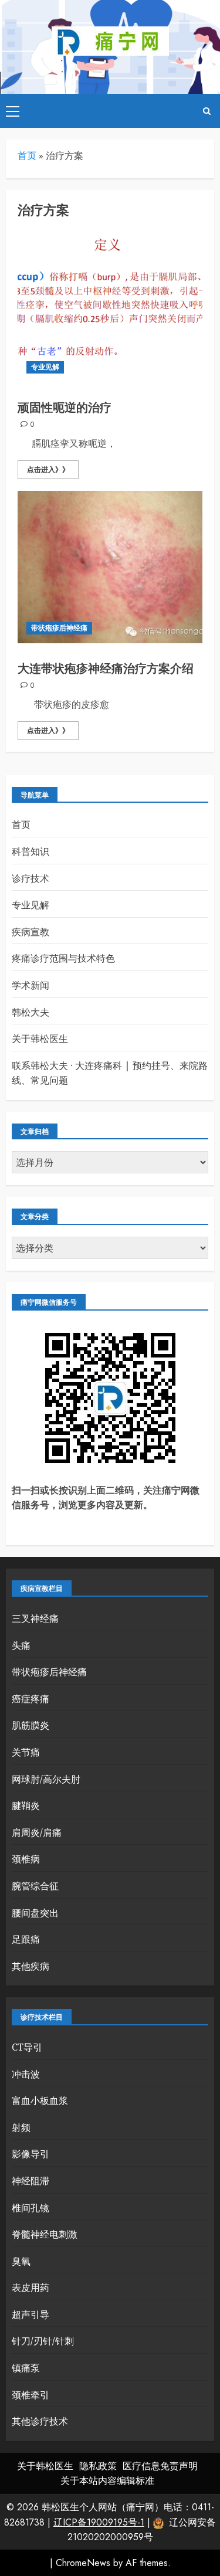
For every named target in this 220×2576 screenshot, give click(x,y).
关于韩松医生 (40, 1038)
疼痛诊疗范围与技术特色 (63, 958)
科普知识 (31, 851)
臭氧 (21, 2261)
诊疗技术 (31, 878)
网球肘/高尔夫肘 (46, 1779)
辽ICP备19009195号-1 (99, 2522)
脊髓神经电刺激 (45, 2234)
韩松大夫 (31, 1012)
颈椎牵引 (31, 2395)
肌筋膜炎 (31, 1725)
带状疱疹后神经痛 (59, 628)
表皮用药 (31, 2287)
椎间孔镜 (31, 2208)
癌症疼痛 (31, 1699)
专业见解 (45, 367)
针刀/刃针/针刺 (43, 2341)
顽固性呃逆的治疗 (65, 408)
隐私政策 (98, 2466)
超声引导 (31, 2314)
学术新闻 (31, 985)
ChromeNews (83, 2563)
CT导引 (27, 2047)
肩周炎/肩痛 (37, 1832)
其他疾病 (31, 1966)
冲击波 (26, 2074)
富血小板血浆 (40, 2100)
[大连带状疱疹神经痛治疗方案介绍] (110, 567)
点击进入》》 (48, 470)
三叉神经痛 (35, 1618)
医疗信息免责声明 (160, 2466)
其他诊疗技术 (40, 2421)
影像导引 (31, 2154)
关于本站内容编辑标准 (107, 2481)
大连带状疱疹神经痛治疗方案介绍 (106, 669)
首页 (27, 155)
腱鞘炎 (26, 1805)
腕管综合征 (35, 1886)
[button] (13, 111)
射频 (21, 2127)
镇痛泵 (26, 2368)
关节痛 (26, 1752)
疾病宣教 (31, 932)
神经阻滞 (31, 2181)
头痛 (21, 1645)
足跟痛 (26, 1939)
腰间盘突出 (35, 1913)
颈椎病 (26, 1859)
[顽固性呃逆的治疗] (110, 306)
